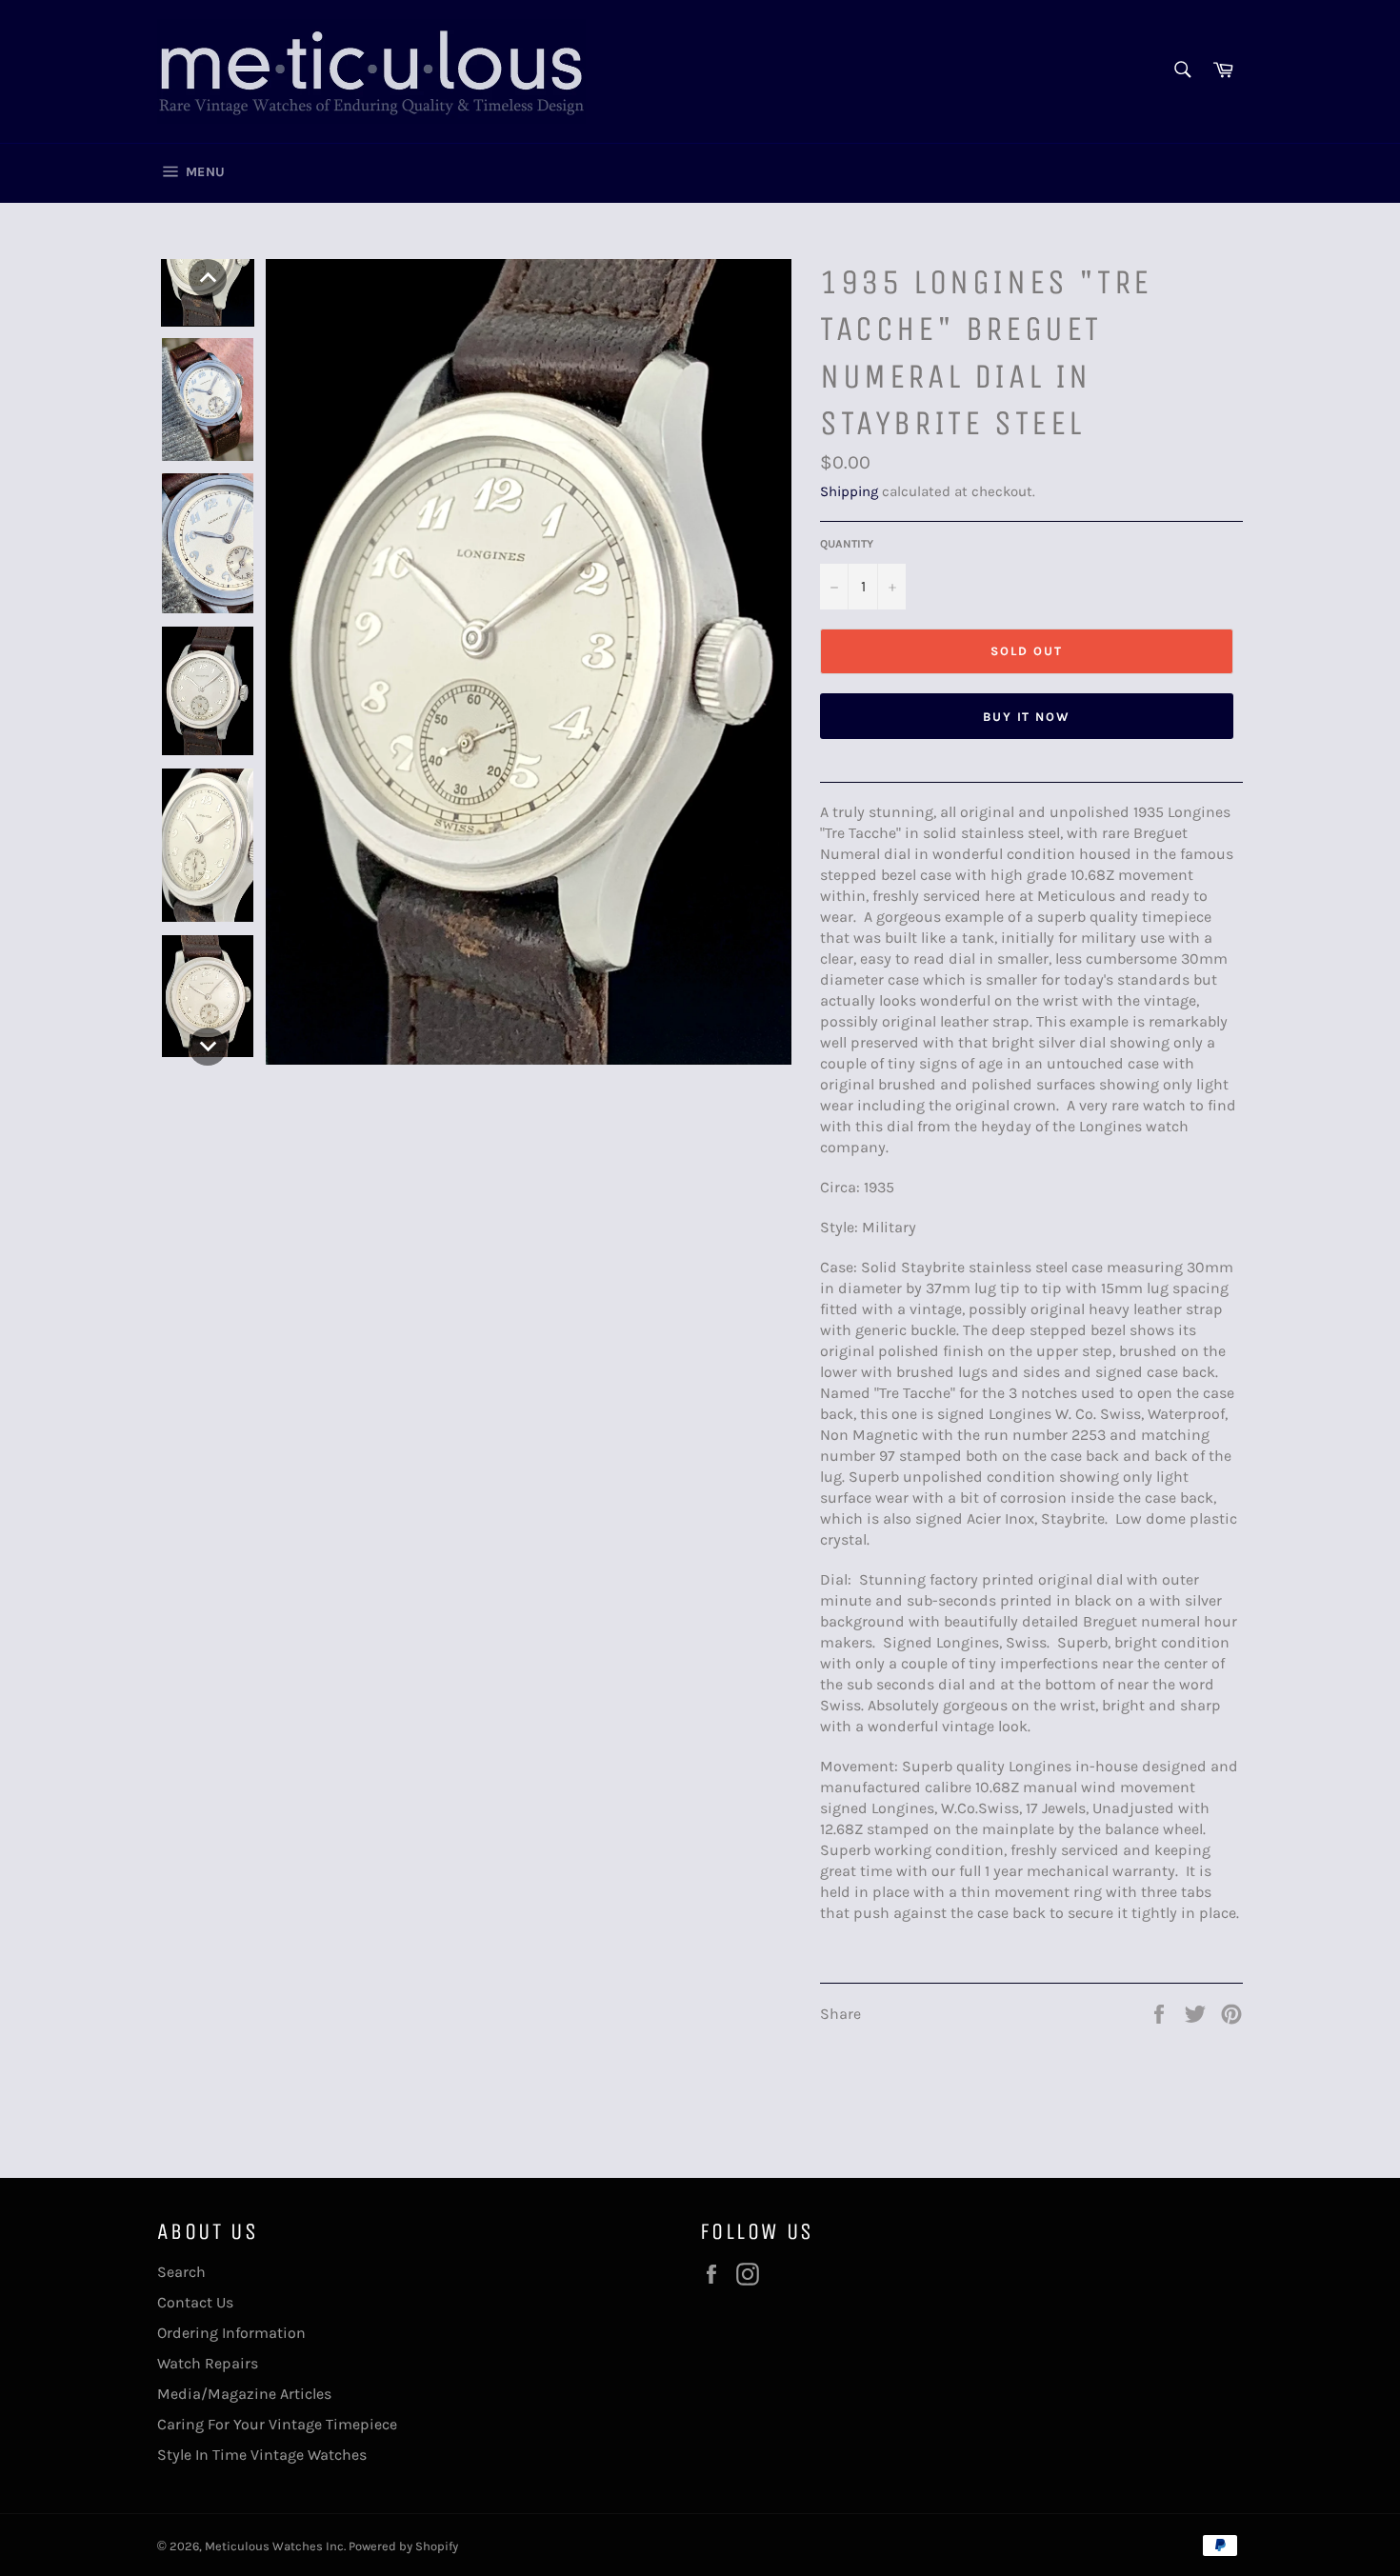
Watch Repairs (208, 2363)
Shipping (849, 491)
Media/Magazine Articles (244, 2394)
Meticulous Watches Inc (274, 2546)
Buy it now (1027, 717)
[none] (208, 278)
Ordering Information (231, 2333)
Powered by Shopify (403, 2546)
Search (181, 2272)
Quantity (847, 544)
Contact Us (195, 2302)
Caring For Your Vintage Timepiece (277, 2424)
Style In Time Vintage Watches (262, 2455)
